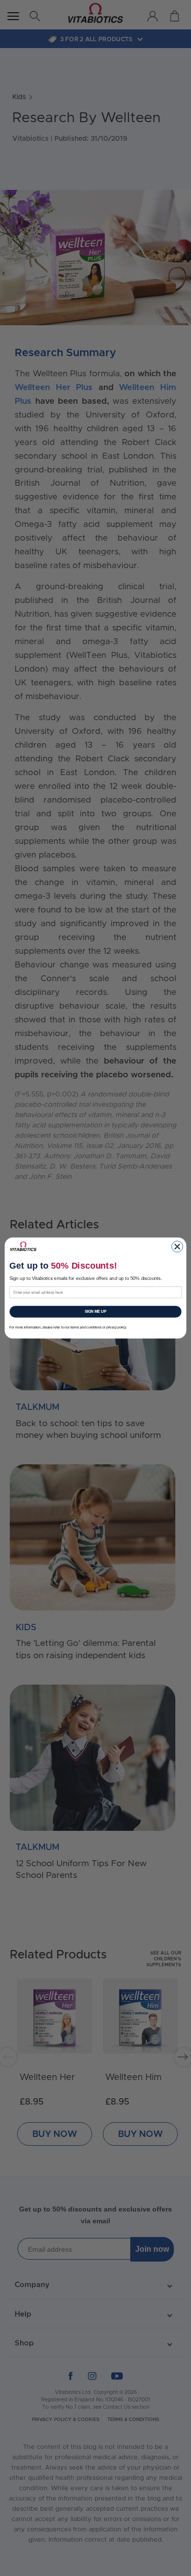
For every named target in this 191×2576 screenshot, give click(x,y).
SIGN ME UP (96, 1311)
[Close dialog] (178, 1247)
